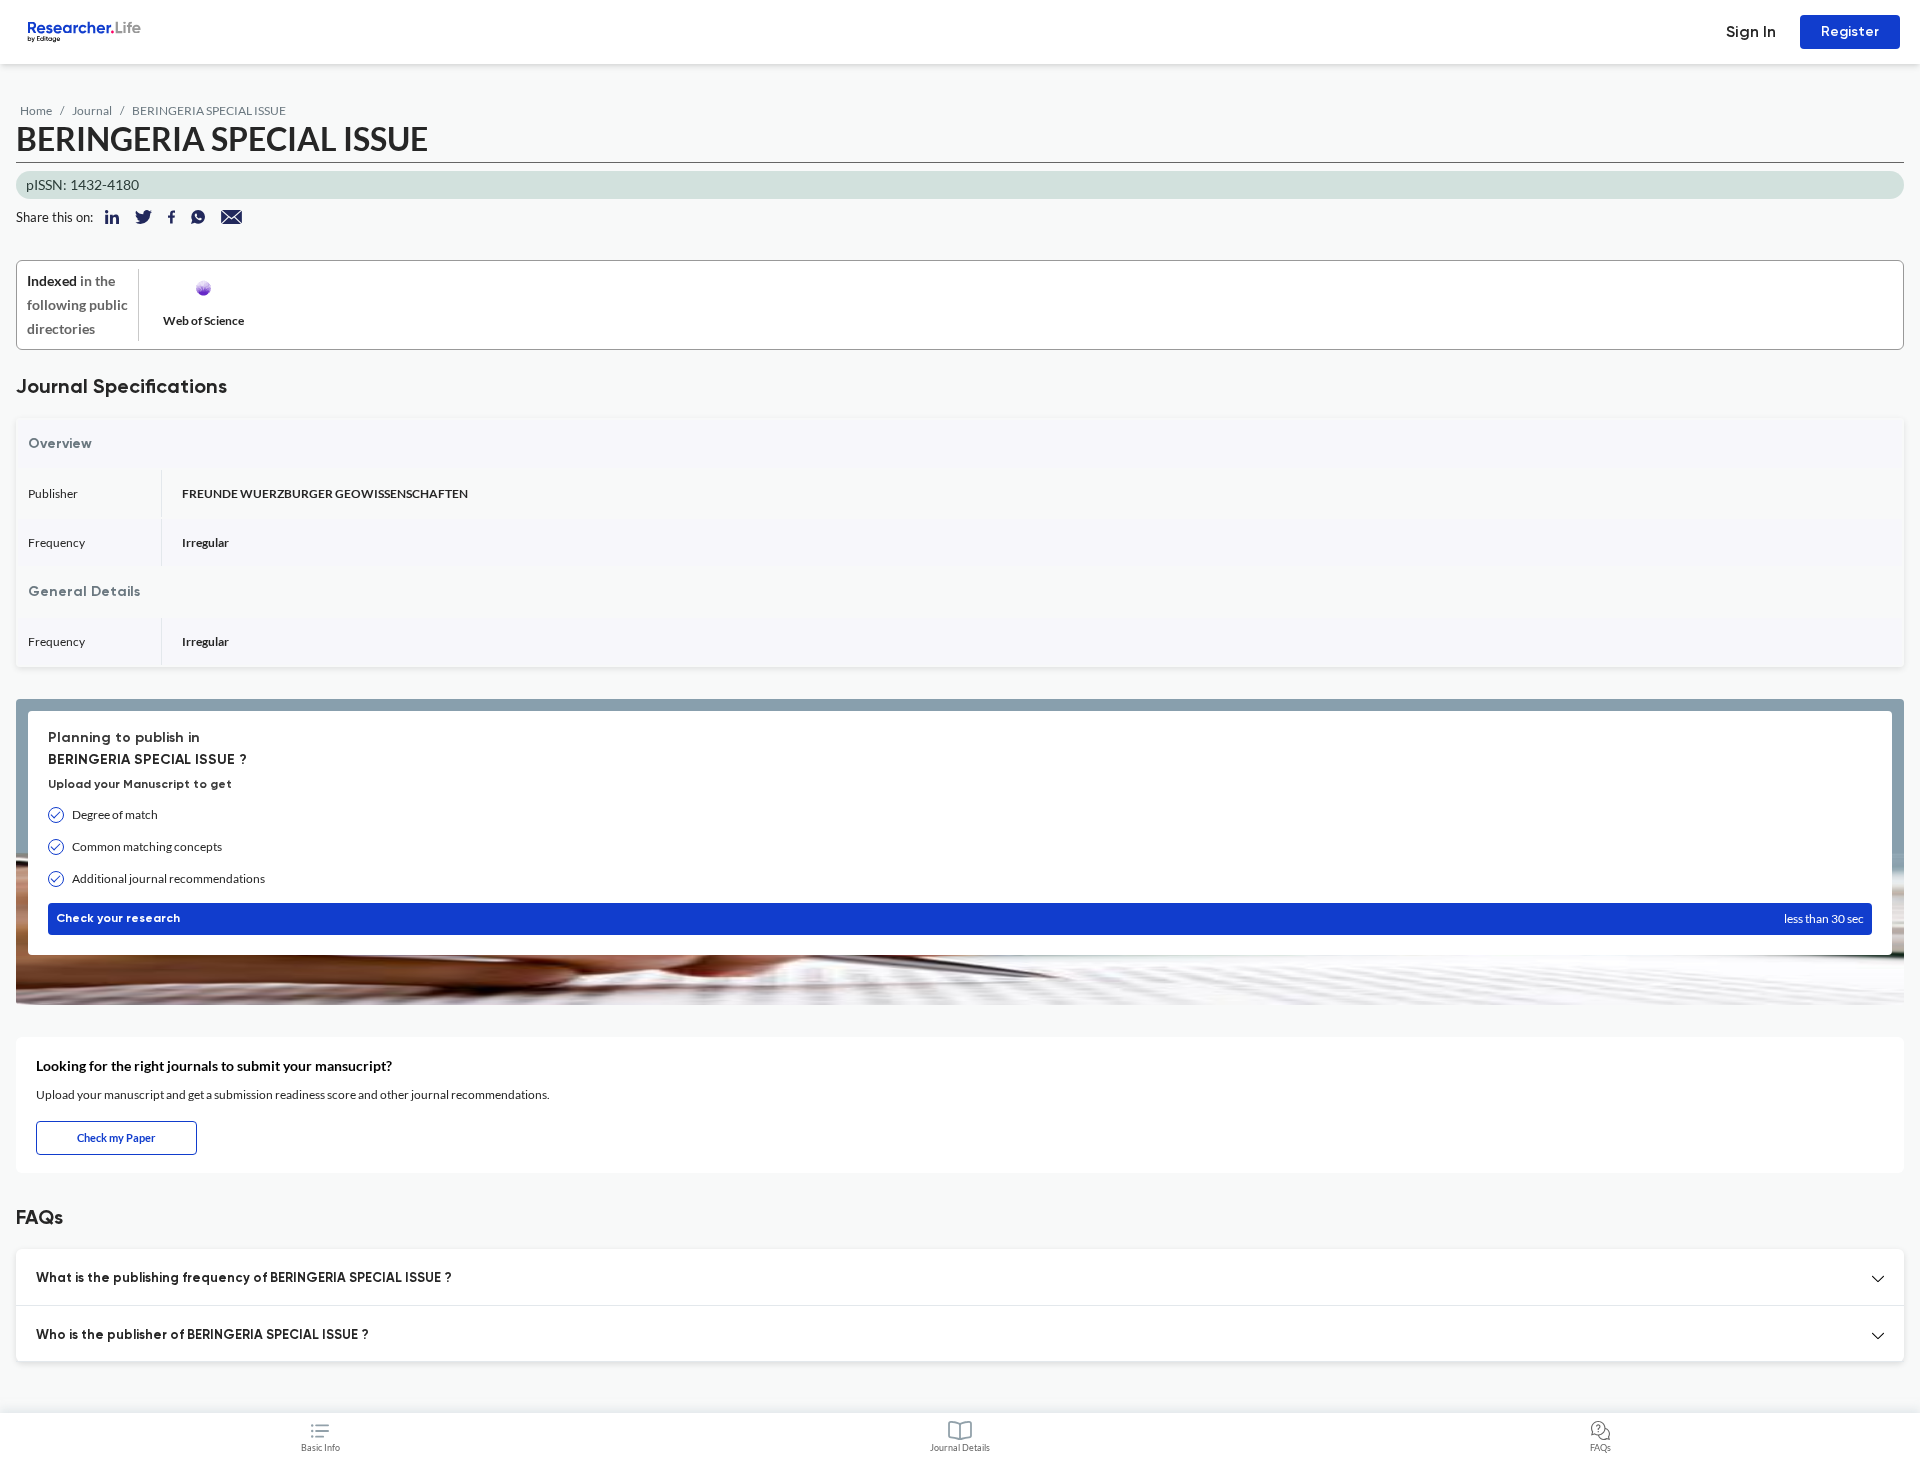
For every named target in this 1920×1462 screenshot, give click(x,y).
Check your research (960, 918)
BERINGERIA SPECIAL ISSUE (209, 110)
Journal (92, 110)
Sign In (1751, 31)
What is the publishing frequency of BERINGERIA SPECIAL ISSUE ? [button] (244, 1278)
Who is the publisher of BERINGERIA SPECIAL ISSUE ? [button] (202, 1335)
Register (1850, 31)
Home (36, 110)
